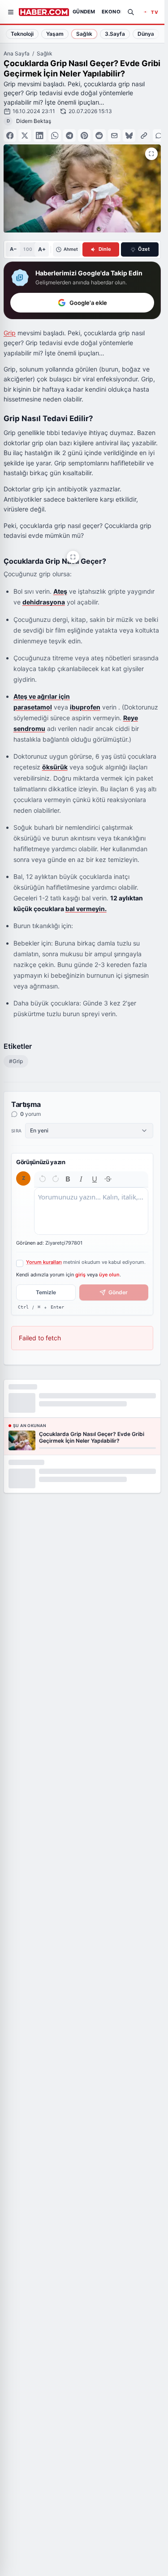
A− (13, 249)
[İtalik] (81, 1179)
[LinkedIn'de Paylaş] (40, 135)
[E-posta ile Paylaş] (114, 135)
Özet (144, 249)
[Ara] (131, 12)
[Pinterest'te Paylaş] (84, 135)
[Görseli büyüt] (73, 557)
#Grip (16, 1061)
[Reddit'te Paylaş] (99, 135)
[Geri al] (43, 1179)
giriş (80, 1275)
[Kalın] (68, 1179)
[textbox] (91, 1211)
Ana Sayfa (17, 53)
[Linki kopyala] (144, 135)
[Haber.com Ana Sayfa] (44, 12)
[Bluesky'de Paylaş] (129, 135)
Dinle (105, 249)
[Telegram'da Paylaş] (69, 135)
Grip (10, 333)
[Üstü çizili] (108, 1179)
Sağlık (45, 53)
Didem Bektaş (34, 121)
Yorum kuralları (44, 1262)
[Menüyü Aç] (11, 12)
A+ (42, 249)
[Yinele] (56, 1179)
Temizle (46, 1292)
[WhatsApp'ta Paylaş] (55, 135)
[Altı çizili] (95, 1179)
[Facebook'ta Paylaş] (10, 135)
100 (28, 249)
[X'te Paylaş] (25, 135)
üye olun (109, 1275)
